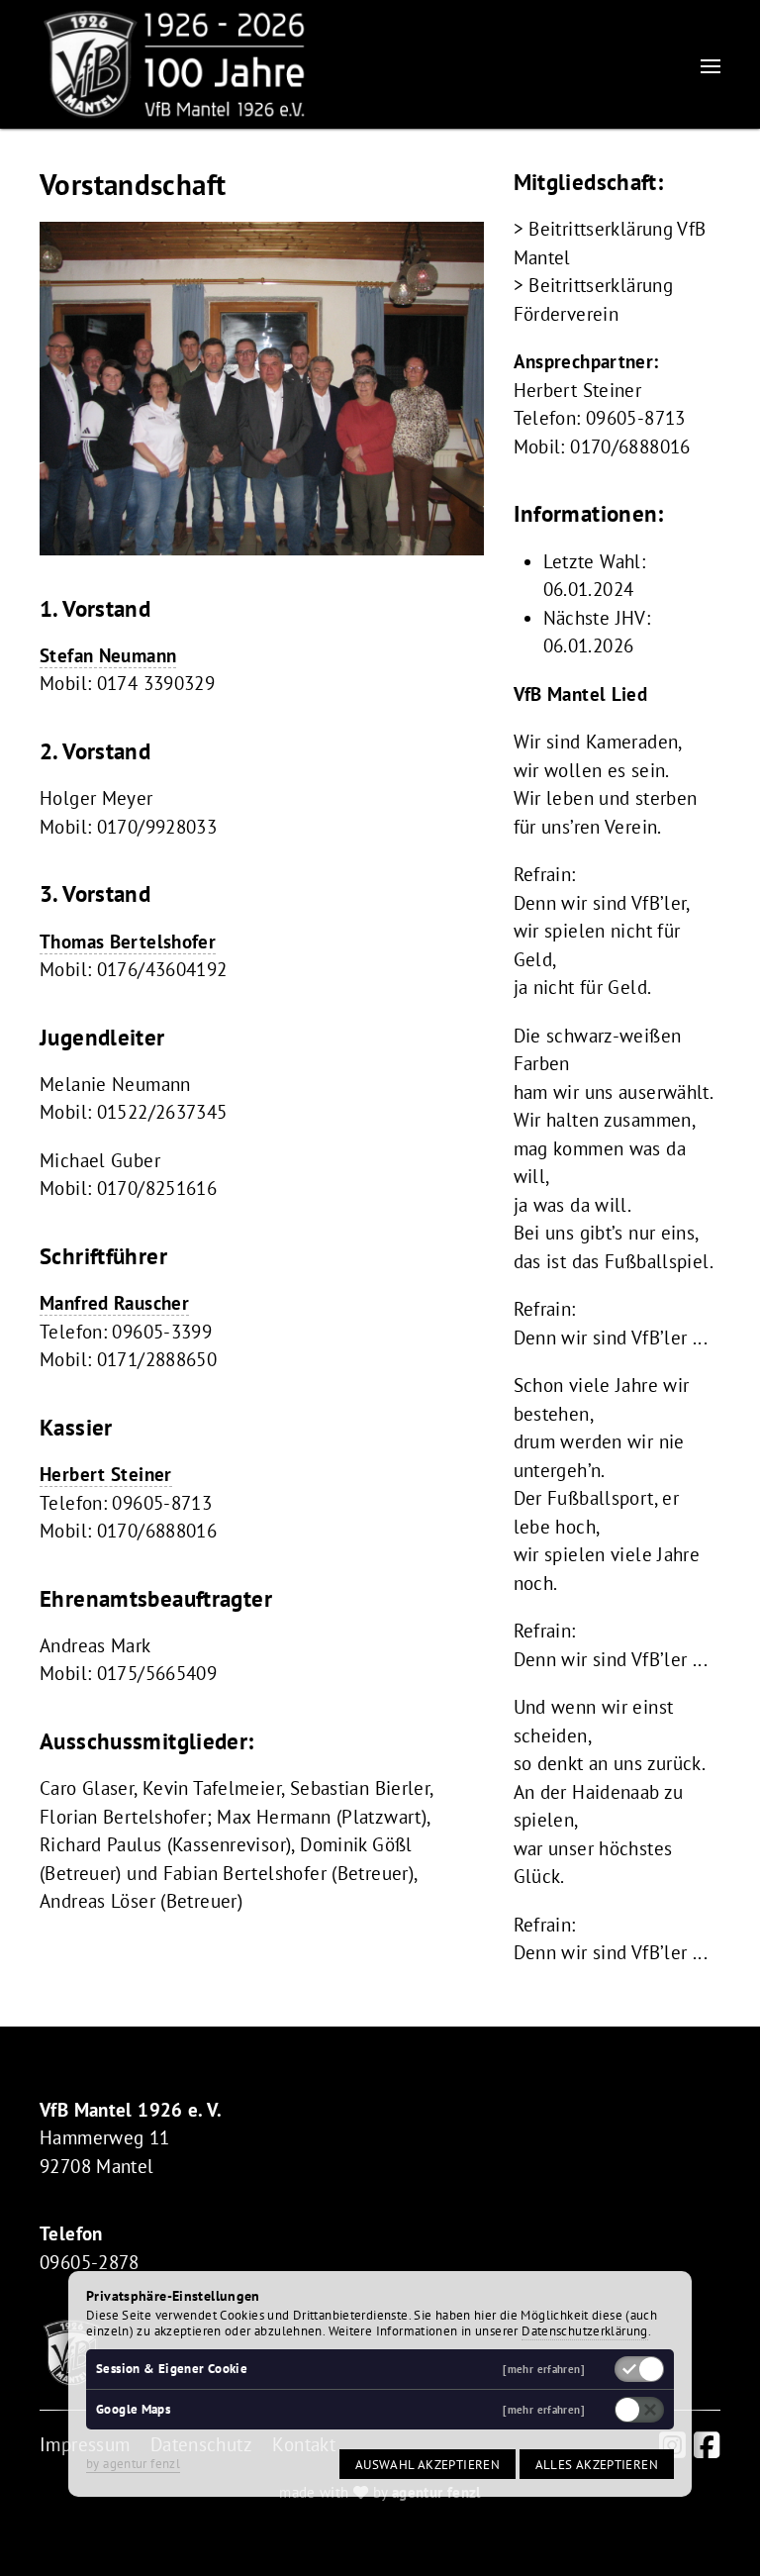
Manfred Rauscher (114, 1303)
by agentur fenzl (133, 2463)
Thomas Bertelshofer (128, 941)
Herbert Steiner (106, 1474)
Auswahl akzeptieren (427, 2464)
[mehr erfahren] (544, 2370)
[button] (711, 65)
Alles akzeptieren (597, 2464)
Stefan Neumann (108, 655)
